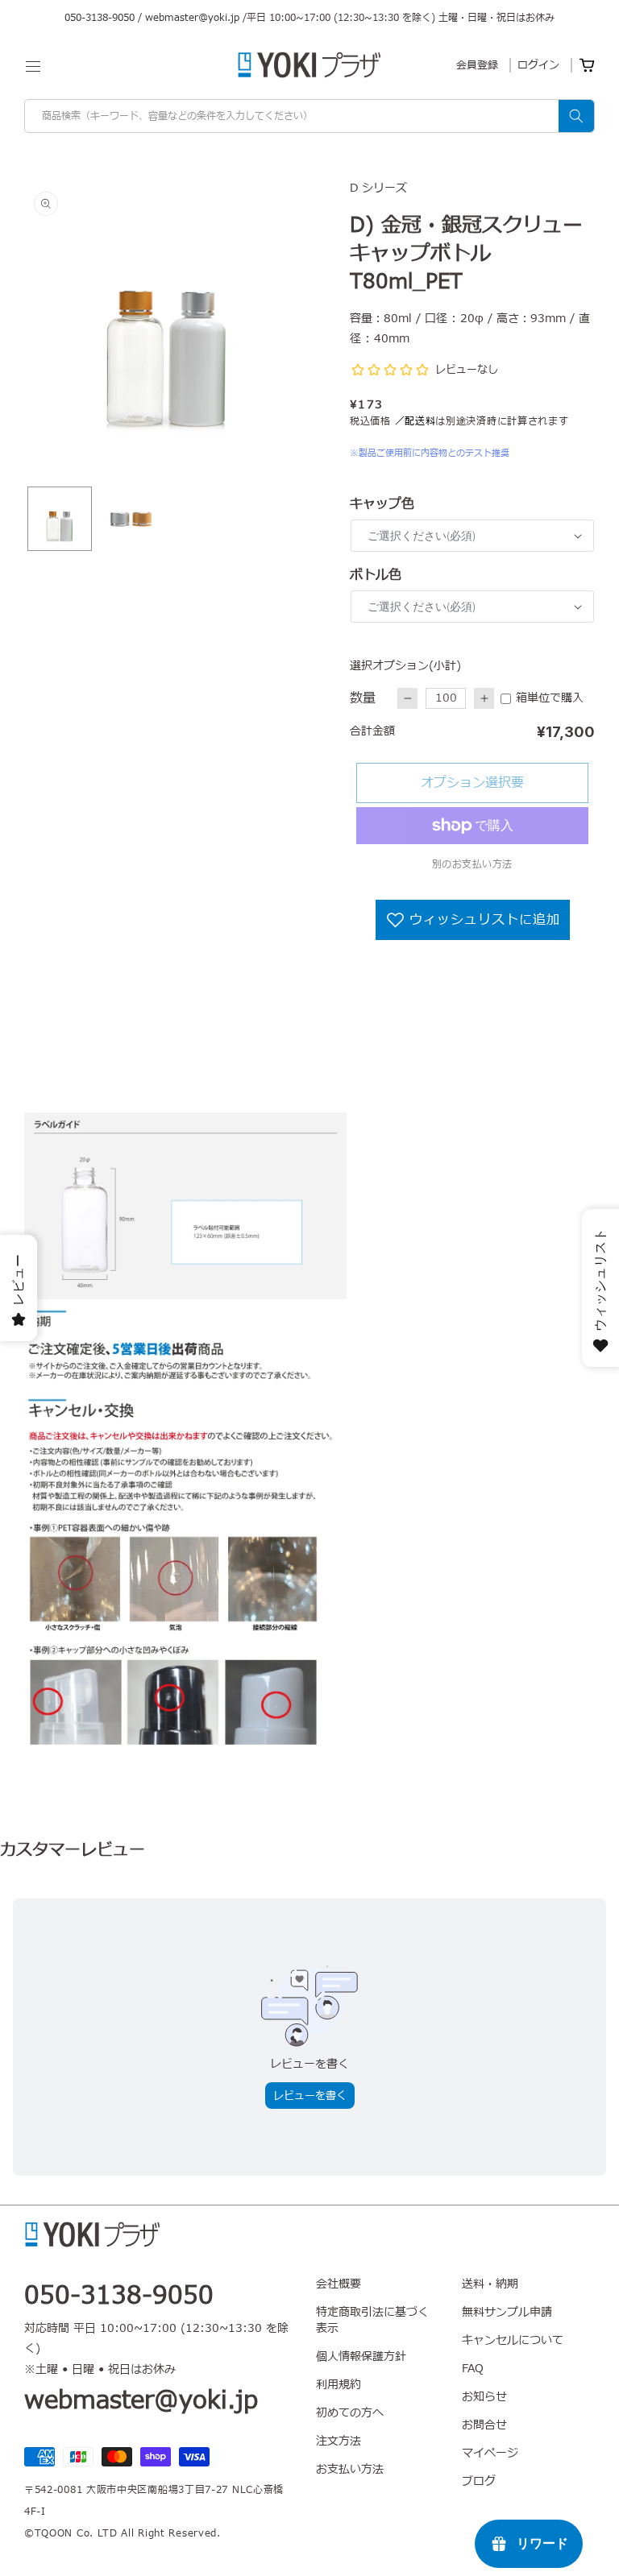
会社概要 (339, 2284)
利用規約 (339, 2385)
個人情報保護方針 (361, 2357)
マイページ (490, 2453)
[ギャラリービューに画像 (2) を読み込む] (131, 519)
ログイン (538, 65)
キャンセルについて (513, 2340)
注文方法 (339, 2441)
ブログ (479, 2481)
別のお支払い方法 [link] (472, 864)
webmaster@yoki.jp (192, 18)
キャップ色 (382, 504)
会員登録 (477, 65)
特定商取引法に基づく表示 (372, 2320)
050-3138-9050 (100, 18)
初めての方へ (350, 2413)
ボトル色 (376, 575)
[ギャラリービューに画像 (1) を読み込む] (60, 519)
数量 (363, 698)
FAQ (473, 2369)
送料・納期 (490, 2284)
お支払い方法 (350, 2469)
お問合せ (484, 2425)
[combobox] (309, 116)
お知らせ (484, 2397)
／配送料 (415, 421)
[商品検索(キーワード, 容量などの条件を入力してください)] (576, 116)
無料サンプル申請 (507, 2312)
